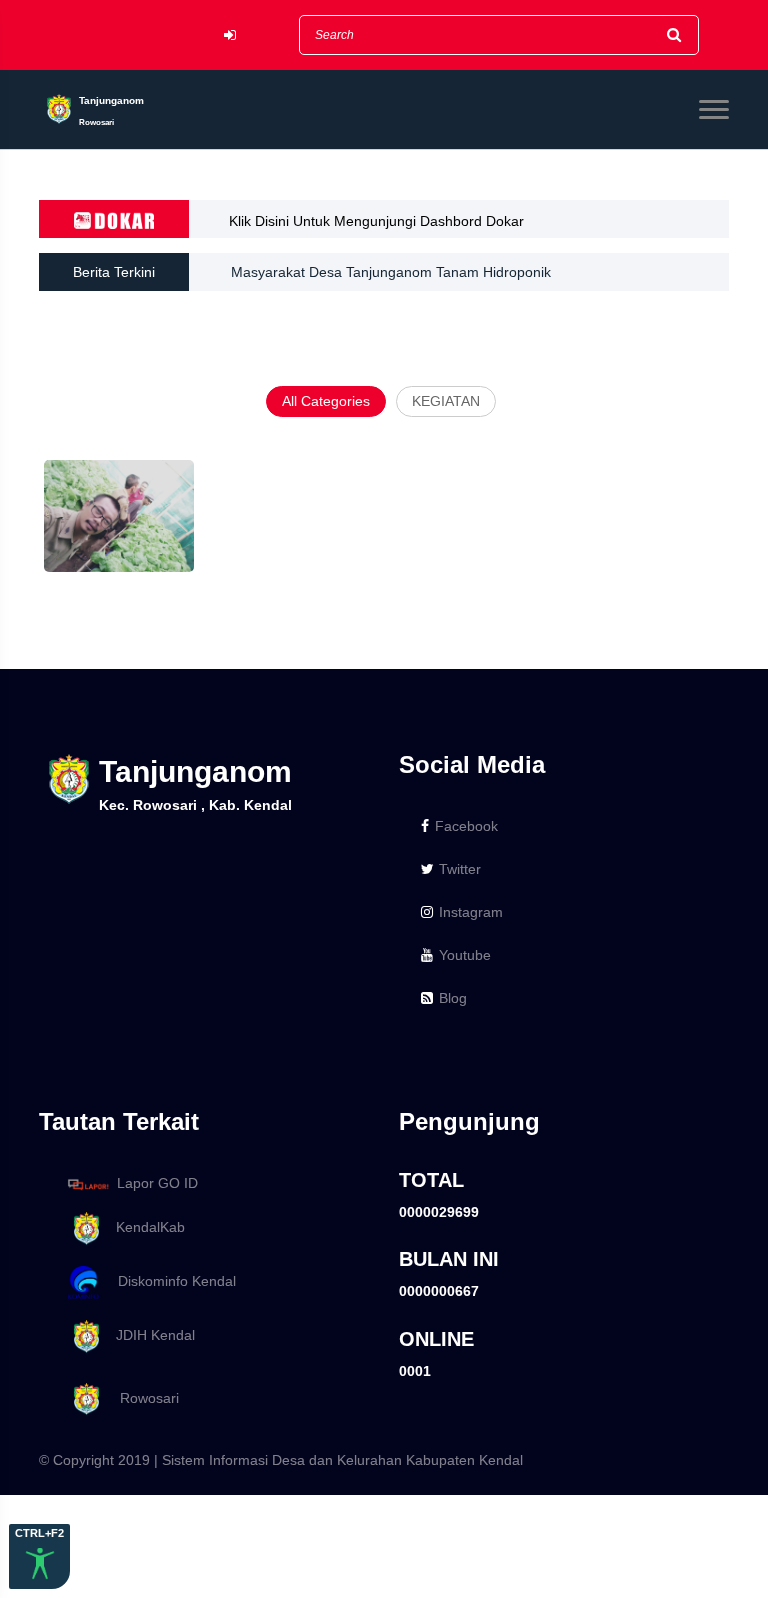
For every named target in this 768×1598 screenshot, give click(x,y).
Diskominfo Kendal (171, 1281)
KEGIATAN (446, 401)
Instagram (471, 912)
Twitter (460, 869)
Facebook (466, 826)
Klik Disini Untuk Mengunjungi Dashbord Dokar (376, 221)
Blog (453, 998)
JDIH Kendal (149, 1335)
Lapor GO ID (157, 1183)
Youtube (465, 955)
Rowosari (141, 1398)
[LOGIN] (230, 35)
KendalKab (144, 1227)
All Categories (326, 401)
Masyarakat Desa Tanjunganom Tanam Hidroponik (391, 272)
